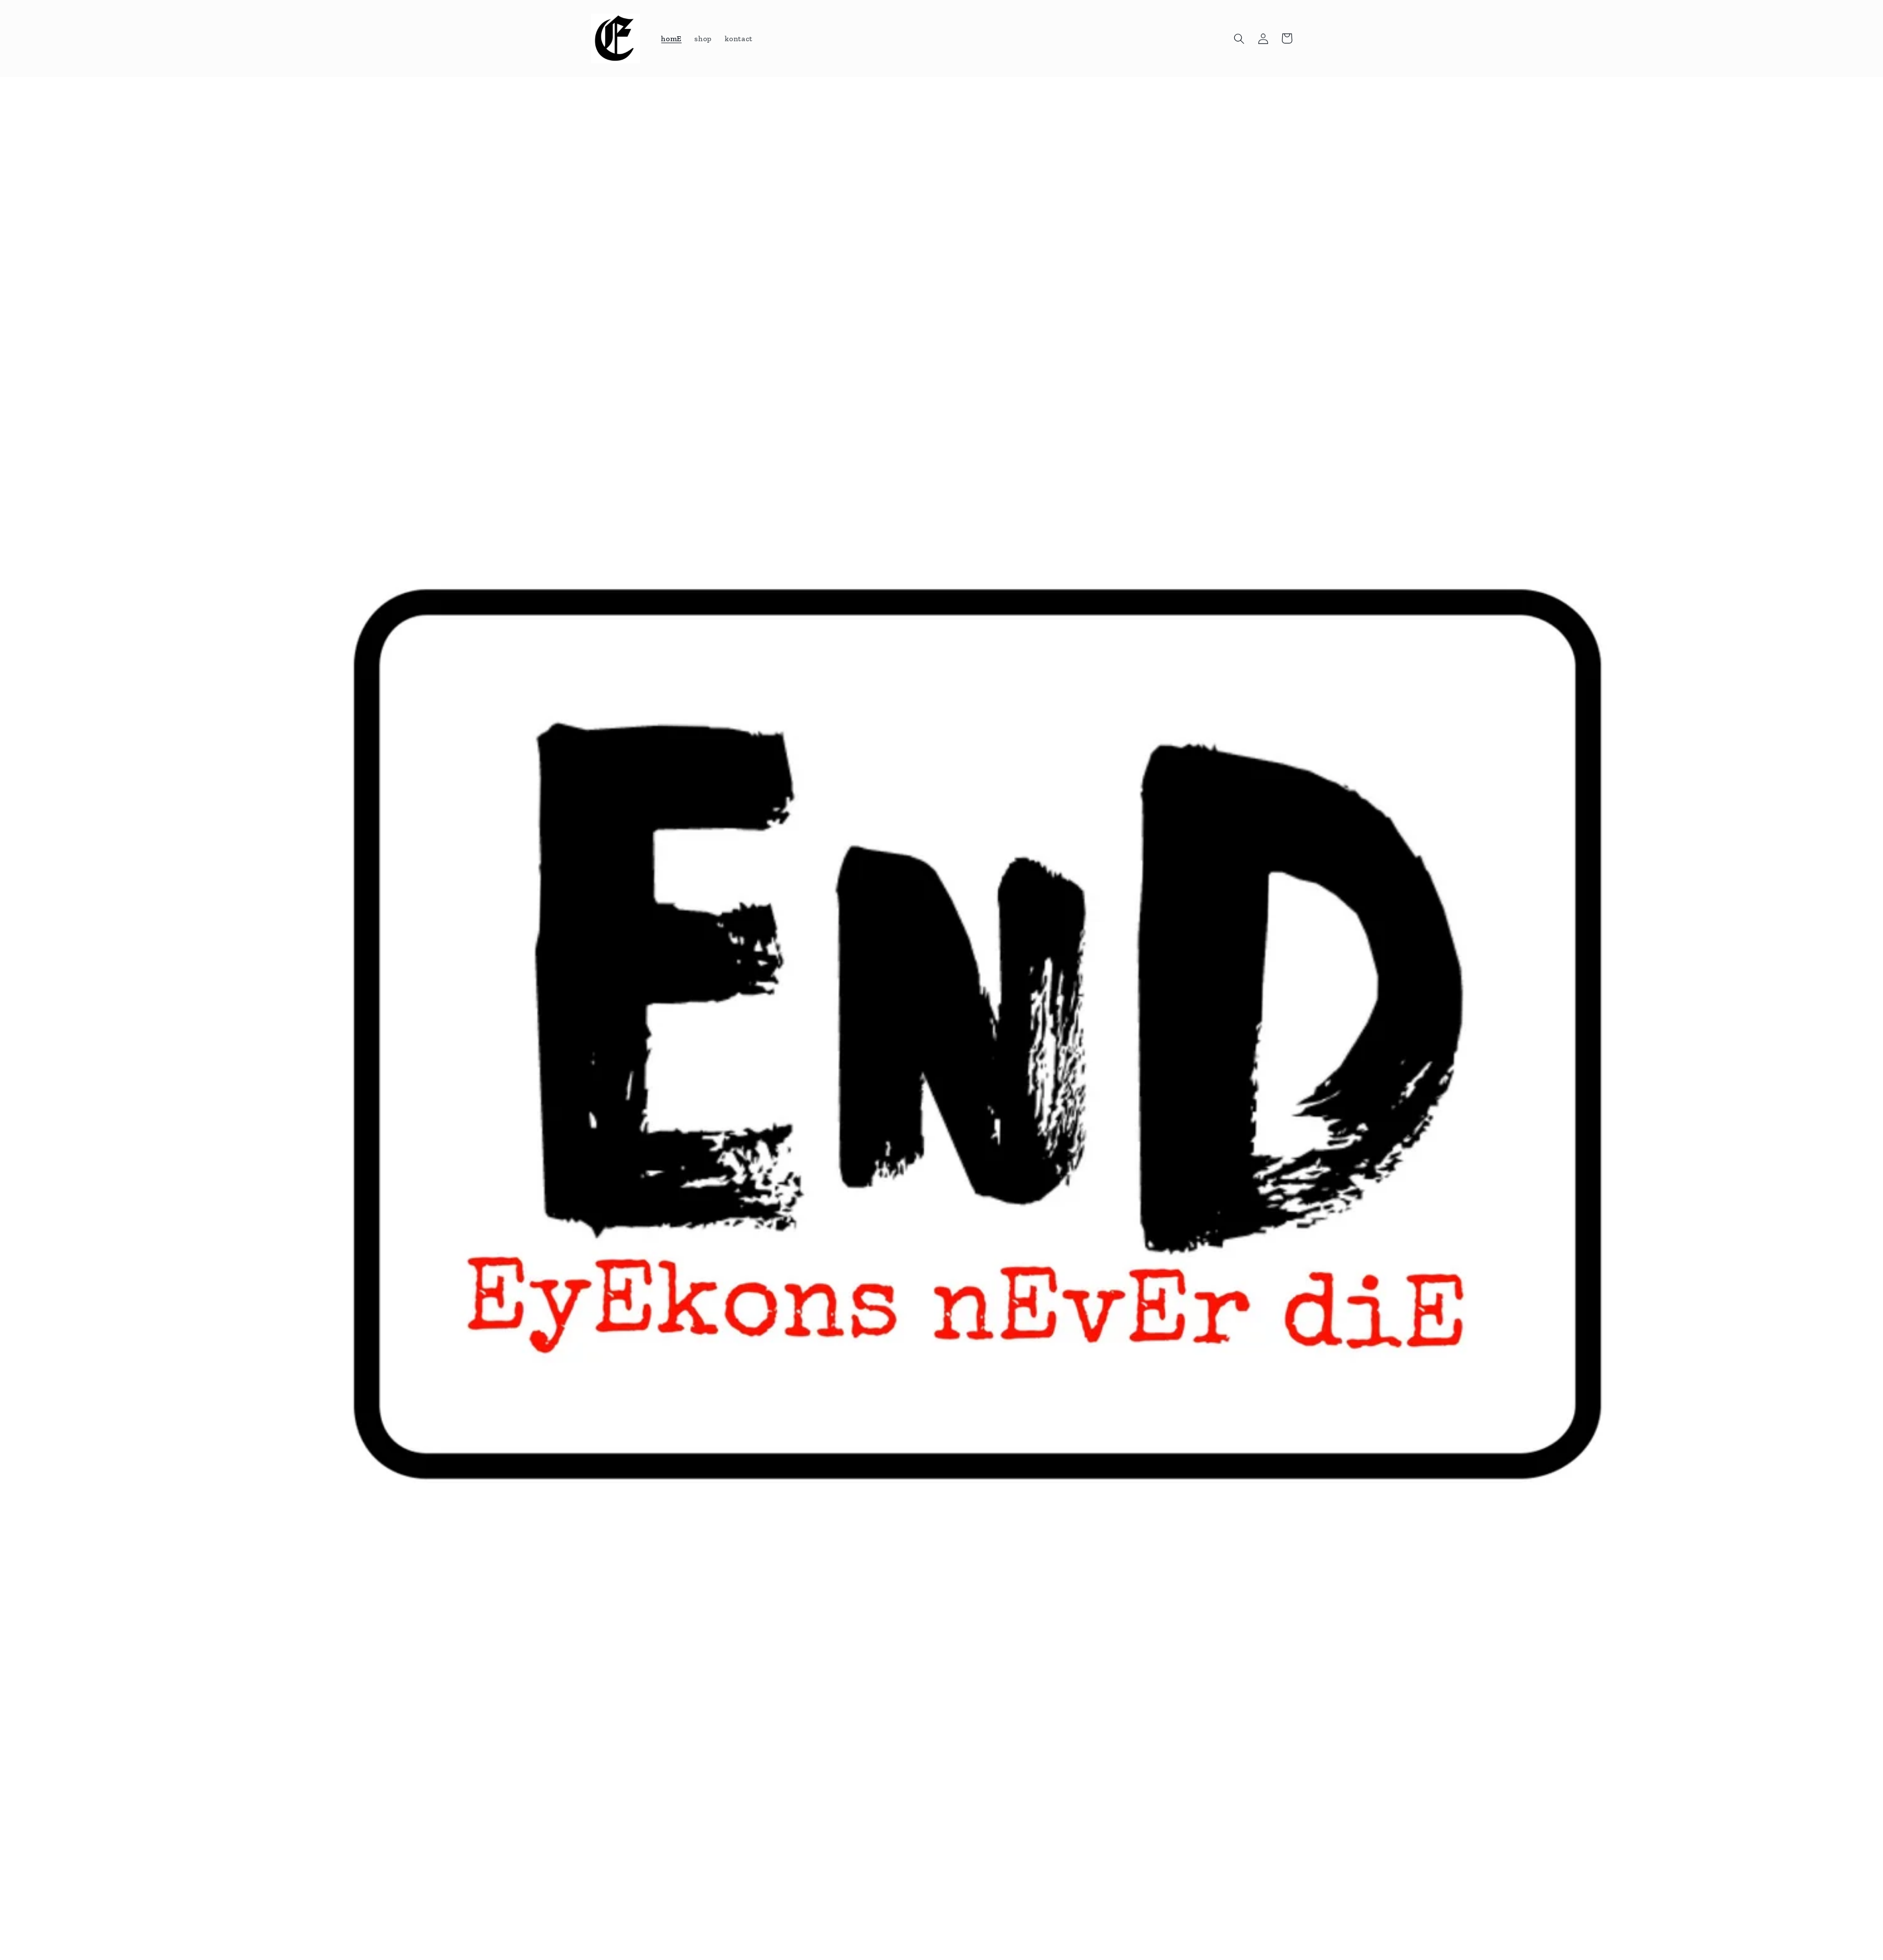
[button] (1239, 38)
